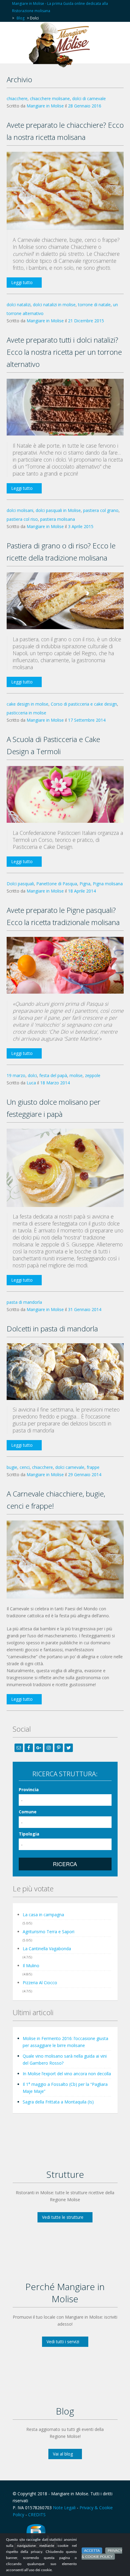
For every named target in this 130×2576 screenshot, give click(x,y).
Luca (31, 1083)
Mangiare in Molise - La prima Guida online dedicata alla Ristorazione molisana (60, 7)
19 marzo (16, 1075)
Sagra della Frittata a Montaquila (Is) (58, 2102)
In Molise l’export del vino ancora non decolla (67, 2074)
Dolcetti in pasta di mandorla (52, 1329)
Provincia (29, 1790)
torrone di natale (94, 305)
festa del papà (53, 1075)
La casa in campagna (43, 1915)
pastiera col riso (22, 519)
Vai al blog (63, 2454)
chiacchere (17, 98)
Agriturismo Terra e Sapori (49, 1932)
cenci (25, 1467)
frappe (93, 1467)
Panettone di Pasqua (57, 884)
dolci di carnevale (89, 98)
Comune (28, 1812)
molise (76, 1075)
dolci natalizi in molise (54, 305)
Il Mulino (31, 1966)
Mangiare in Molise (45, 106)
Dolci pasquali (20, 884)
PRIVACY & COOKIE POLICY (102, 2554)
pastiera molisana (58, 519)
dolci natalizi (19, 305)
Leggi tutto (22, 282)
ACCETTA (92, 2551)
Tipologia (29, 1834)
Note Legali (64, 2508)
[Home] (61, 45)
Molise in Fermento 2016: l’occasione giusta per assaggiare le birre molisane (65, 2042)
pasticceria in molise (26, 713)
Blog (21, 18)
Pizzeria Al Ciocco (40, 1983)
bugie (12, 1467)
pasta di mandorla (24, 1302)
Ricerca (65, 1864)
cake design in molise (28, 704)
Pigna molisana (108, 884)
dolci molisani (20, 510)
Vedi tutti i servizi (63, 2342)
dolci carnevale (70, 1467)
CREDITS (37, 2515)
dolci (32, 1075)
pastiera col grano (101, 510)
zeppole (93, 1075)
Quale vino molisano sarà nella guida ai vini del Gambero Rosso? (65, 2059)
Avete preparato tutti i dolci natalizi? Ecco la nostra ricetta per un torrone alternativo (64, 352)
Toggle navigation (18, 37)
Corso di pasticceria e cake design (84, 704)
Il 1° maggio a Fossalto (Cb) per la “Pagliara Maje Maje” (65, 2088)
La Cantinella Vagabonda (47, 1949)
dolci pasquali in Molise (58, 510)
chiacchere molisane (50, 98)
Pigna (85, 884)
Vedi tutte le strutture (63, 2217)
